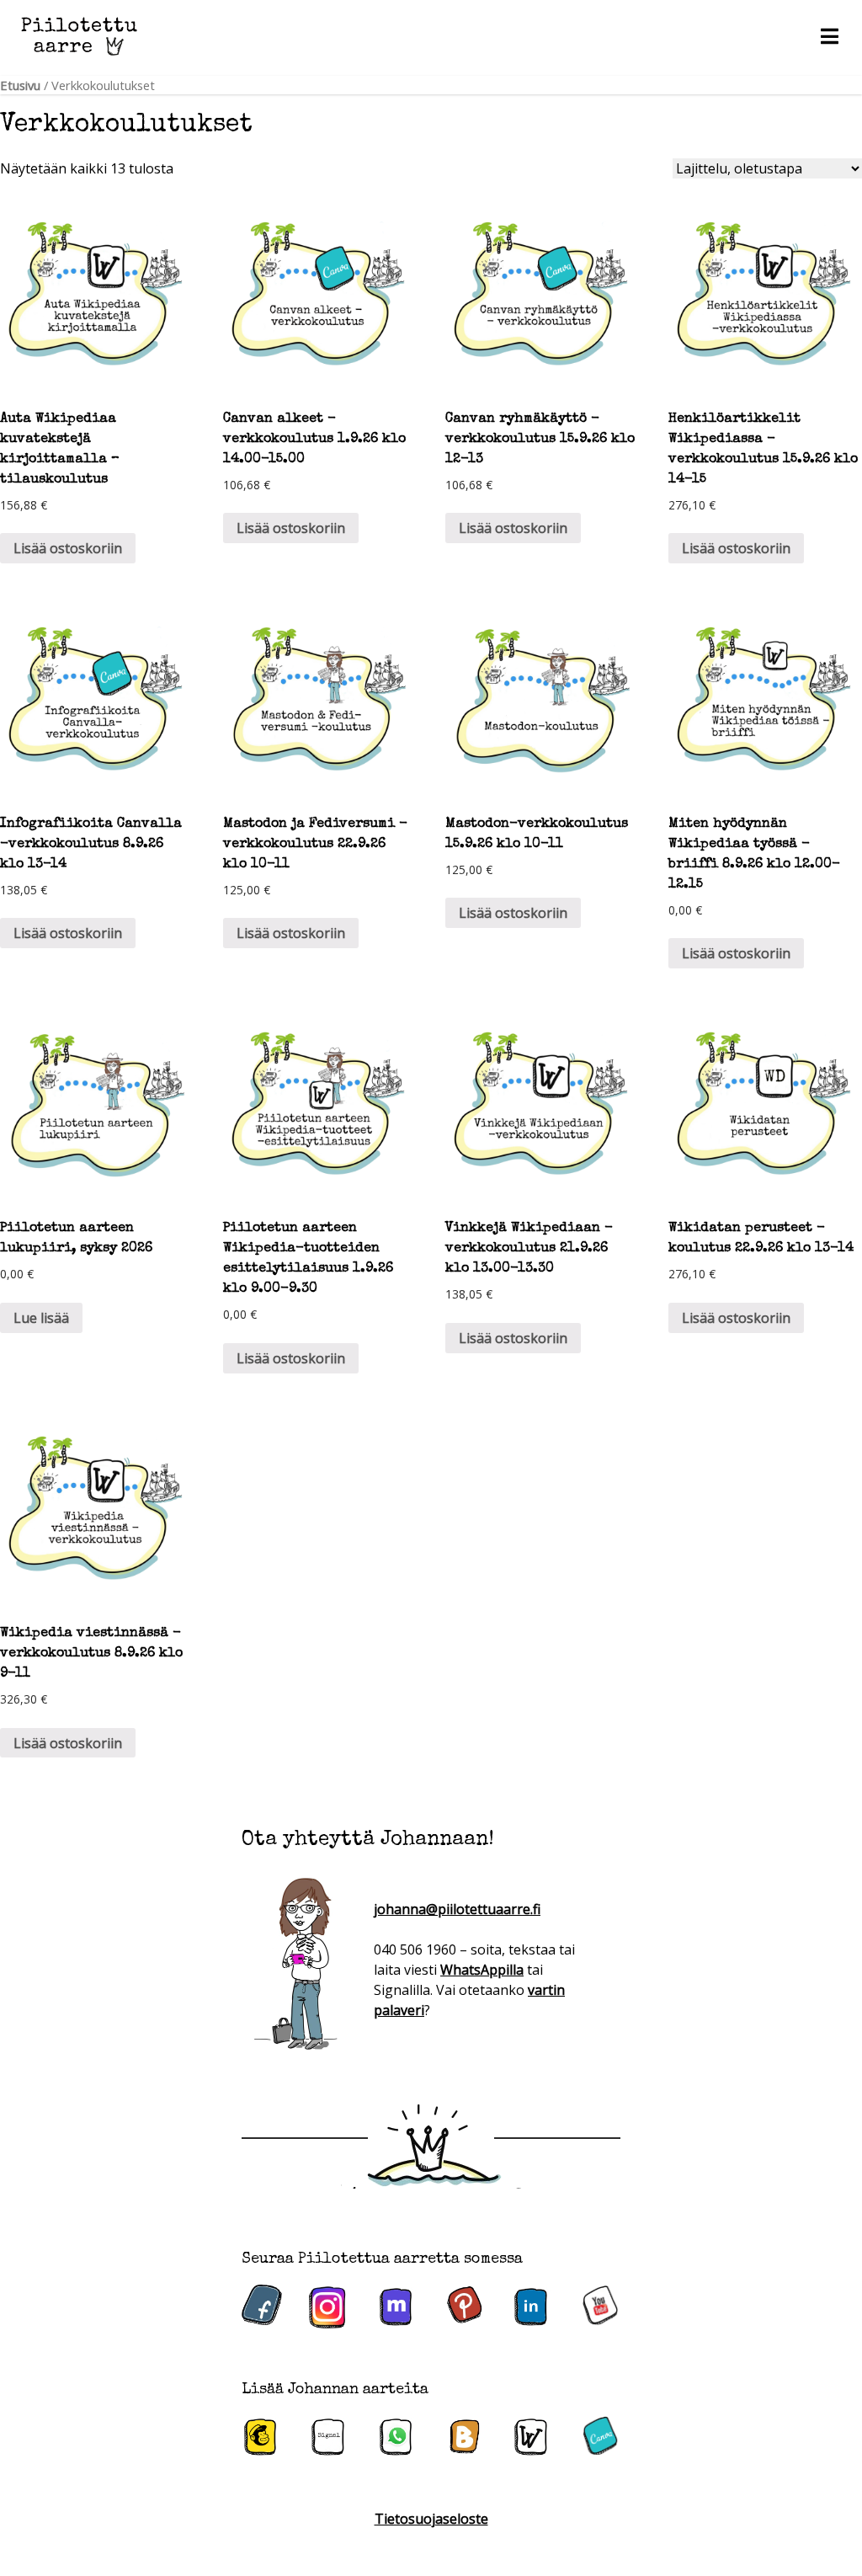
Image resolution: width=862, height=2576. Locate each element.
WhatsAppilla (482, 1970)
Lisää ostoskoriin (68, 548)
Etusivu (20, 85)
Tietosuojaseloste (431, 2519)
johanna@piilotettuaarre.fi (457, 1909)
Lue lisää (41, 1318)
